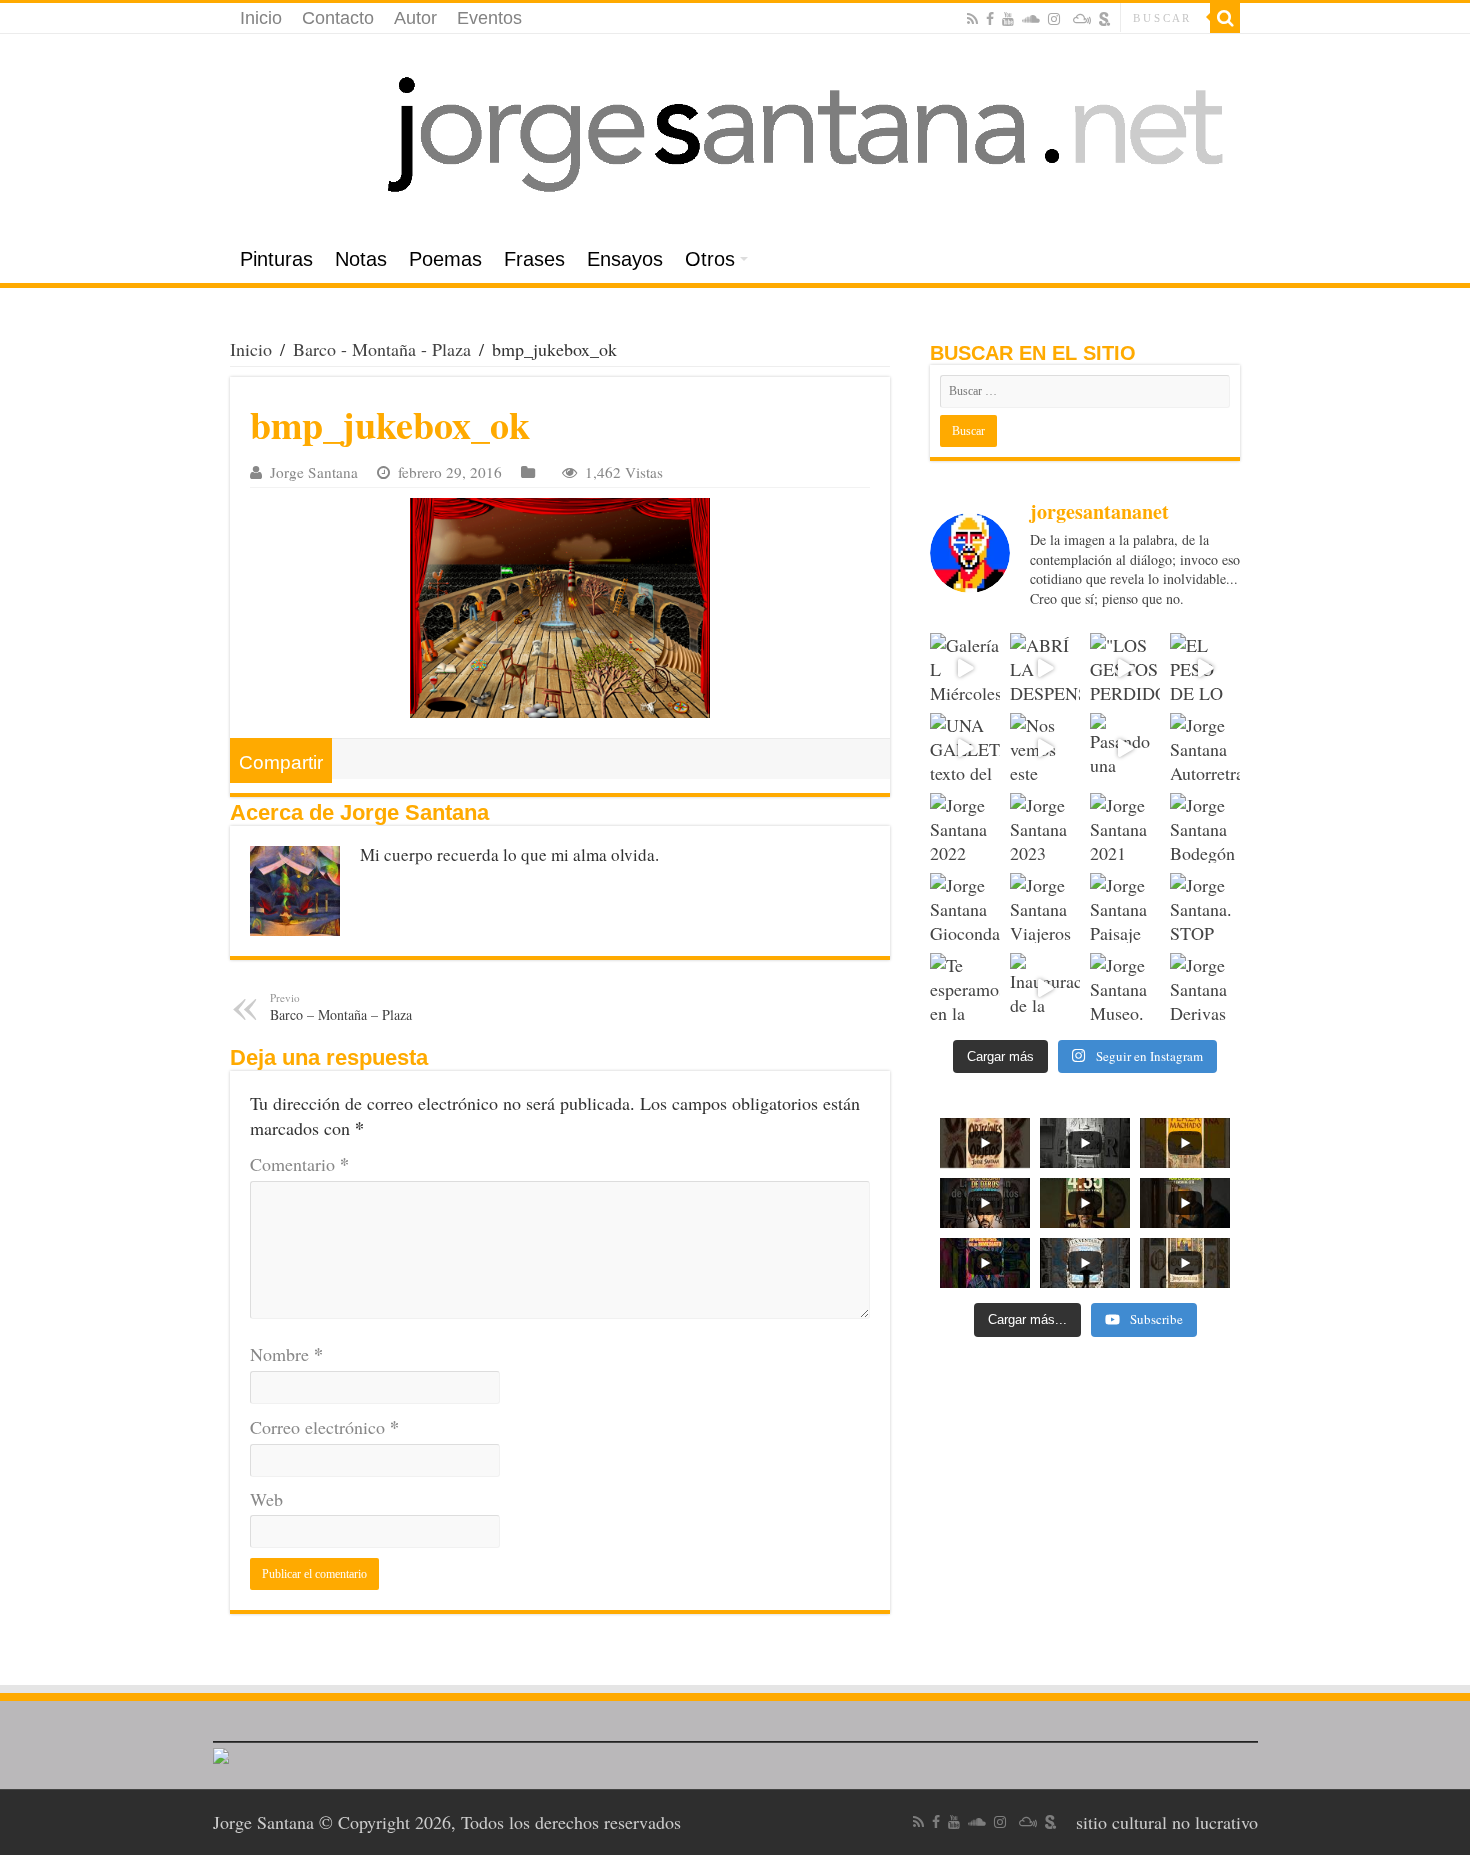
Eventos (489, 18)
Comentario (299, 1164)
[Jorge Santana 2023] (1045, 828)
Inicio (261, 18)
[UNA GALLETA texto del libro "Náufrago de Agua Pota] (965, 748)
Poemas (445, 259)
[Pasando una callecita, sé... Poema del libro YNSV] (1125, 748)
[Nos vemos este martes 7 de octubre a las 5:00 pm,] (1045, 748)
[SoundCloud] (1031, 19)
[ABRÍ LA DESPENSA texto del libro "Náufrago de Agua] (1045, 668)
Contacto (338, 18)
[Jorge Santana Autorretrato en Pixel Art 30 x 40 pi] (1205, 748)
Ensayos (625, 259)
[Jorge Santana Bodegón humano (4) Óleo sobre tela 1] (1205, 828)
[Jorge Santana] (735, 135)
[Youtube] (1008, 19)
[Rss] (972, 19)
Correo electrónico (324, 1427)
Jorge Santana (314, 472)
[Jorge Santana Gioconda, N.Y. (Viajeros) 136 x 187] (965, 908)
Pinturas (276, 259)
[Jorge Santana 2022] (965, 828)
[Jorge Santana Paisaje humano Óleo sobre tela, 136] (1125, 908)
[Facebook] (990, 19)
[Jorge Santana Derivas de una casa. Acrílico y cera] (1205, 988)
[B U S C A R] (1225, 18)
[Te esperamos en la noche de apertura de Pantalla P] (965, 988)
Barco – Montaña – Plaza (341, 1007)
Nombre (286, 1354)
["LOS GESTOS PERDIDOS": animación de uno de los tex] (1125, 668)
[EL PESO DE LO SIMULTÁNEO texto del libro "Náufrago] (1205, 668)
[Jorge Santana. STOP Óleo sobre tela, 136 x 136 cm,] (1205, 908)
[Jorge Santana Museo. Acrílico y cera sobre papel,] (1125, 988)
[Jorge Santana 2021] (1125, 828)
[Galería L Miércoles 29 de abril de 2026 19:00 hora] (965, 668)
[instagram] (1054, 19)
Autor (415, 18)
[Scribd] (1105, 19)
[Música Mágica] (1082, 19)
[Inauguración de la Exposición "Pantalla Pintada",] (1045, 988)
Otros (710, 259)
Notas (361, 259)
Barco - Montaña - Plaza (382, 349)
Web (266, 1499)
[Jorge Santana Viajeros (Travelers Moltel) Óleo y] (1045, 908)
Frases (534, 259)
